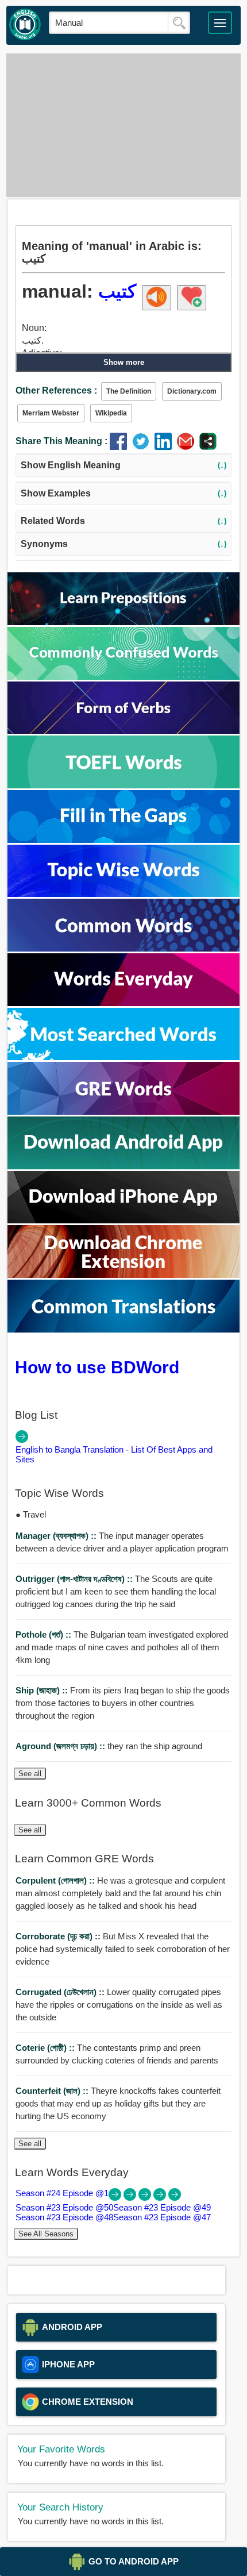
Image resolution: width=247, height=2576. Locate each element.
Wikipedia (111, 413)
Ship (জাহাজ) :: (43, 1690)
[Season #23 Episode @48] (161, 2198)
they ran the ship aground (109, 1746)
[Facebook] (121, 447)
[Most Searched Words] (123, 1057)
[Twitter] (143, 447)
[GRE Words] (123, 1112)
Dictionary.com (192, 391)
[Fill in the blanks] (123, 840)
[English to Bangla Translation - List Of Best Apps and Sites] (22, 1440)
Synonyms (123, 544)
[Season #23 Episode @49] (146, 2198)
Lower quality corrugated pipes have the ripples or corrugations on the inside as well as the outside (119, 2005)
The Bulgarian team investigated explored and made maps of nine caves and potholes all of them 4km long (122, 1647)
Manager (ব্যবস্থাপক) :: (57, 1536)
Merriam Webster (51, 413)
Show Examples (123, 493)
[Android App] (123, 1166)
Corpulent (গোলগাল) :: (56, 1880)
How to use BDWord (97, 1367)
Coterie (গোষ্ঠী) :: (46, 2048)
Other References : (56, 390)
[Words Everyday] (123, 1003)
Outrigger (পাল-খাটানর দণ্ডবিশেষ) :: (75, 1579)
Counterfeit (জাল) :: (53, 2091)
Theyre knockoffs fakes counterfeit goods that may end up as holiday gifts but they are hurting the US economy (118, 2103)
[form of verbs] (123, 731)
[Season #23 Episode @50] (131, 2198)
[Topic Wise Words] (123, 894)
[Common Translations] (123, 1329)
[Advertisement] (124, 125)
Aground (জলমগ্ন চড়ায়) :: (61, 1746)
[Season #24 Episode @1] (116, 2198)
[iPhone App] (123, 1220)
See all (30, 1774)
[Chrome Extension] (123, 1275)
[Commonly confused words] (123, 677)
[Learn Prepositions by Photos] (123, 622)
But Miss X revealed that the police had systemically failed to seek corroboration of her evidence (123, 1949)
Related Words (123, 521)
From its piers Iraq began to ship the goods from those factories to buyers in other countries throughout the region (123, 1703)
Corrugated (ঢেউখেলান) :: (61, 1992)
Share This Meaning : (61, 441)
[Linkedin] (166, 447)
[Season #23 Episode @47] (175, 2198)
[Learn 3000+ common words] (123, 948)
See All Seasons (46, 2234)
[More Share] (208, 447)
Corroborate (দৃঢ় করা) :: (59, 1936)
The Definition (129, 391)
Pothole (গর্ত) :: (45, 1634)
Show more (124, 362)
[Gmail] (188, 447)
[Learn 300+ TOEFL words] (123, 785)
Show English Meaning (123, 465)
